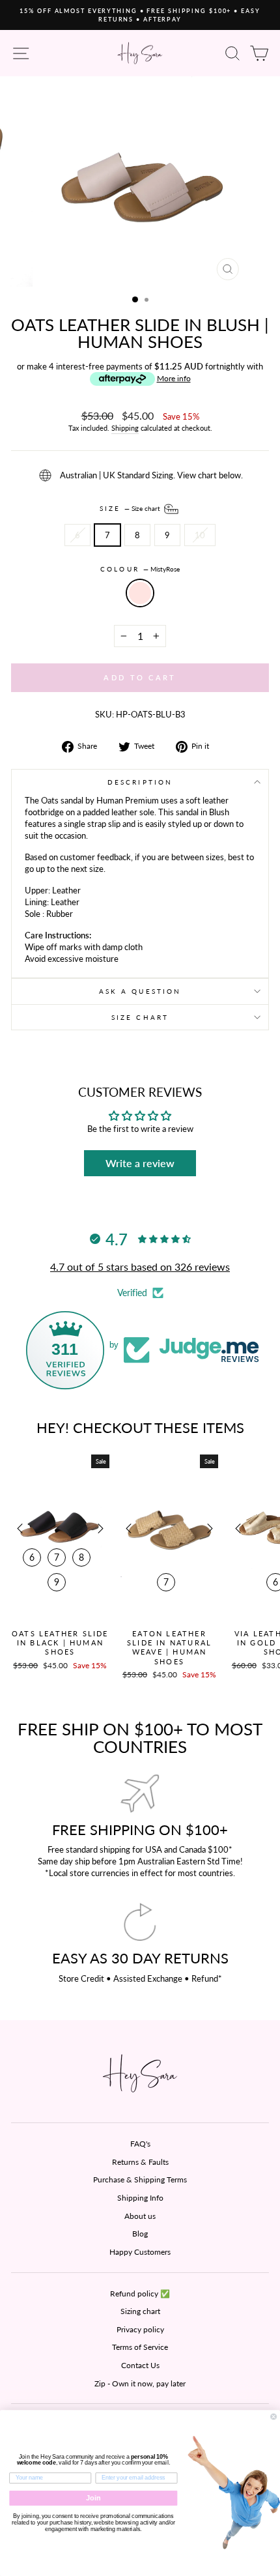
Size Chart (140, 1017)
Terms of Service (140, 2347)
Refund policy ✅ (140, 2294)
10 (200, 535)
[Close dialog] (274, 2417)
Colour (140, 569)
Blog (140, 2234)
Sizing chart (140, 2311)
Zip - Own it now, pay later (140, 2383)
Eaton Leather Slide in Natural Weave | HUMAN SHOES (169, 1647)
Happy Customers (140, 2252)
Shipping (125, 428)
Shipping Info (140, 2198)
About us (140, 2216)
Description (140, 782)
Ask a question (140, 991)
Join (93, 2498)
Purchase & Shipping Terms (140, 2179)
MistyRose (140, 593)
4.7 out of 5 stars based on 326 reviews (140, 1266)
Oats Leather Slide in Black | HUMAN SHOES (60, 1643)
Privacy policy (140, 2329)
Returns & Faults (140, 2162)
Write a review (140, 1163)
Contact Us (140, 2365)
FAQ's (140, 2144)
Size (131, 508)
